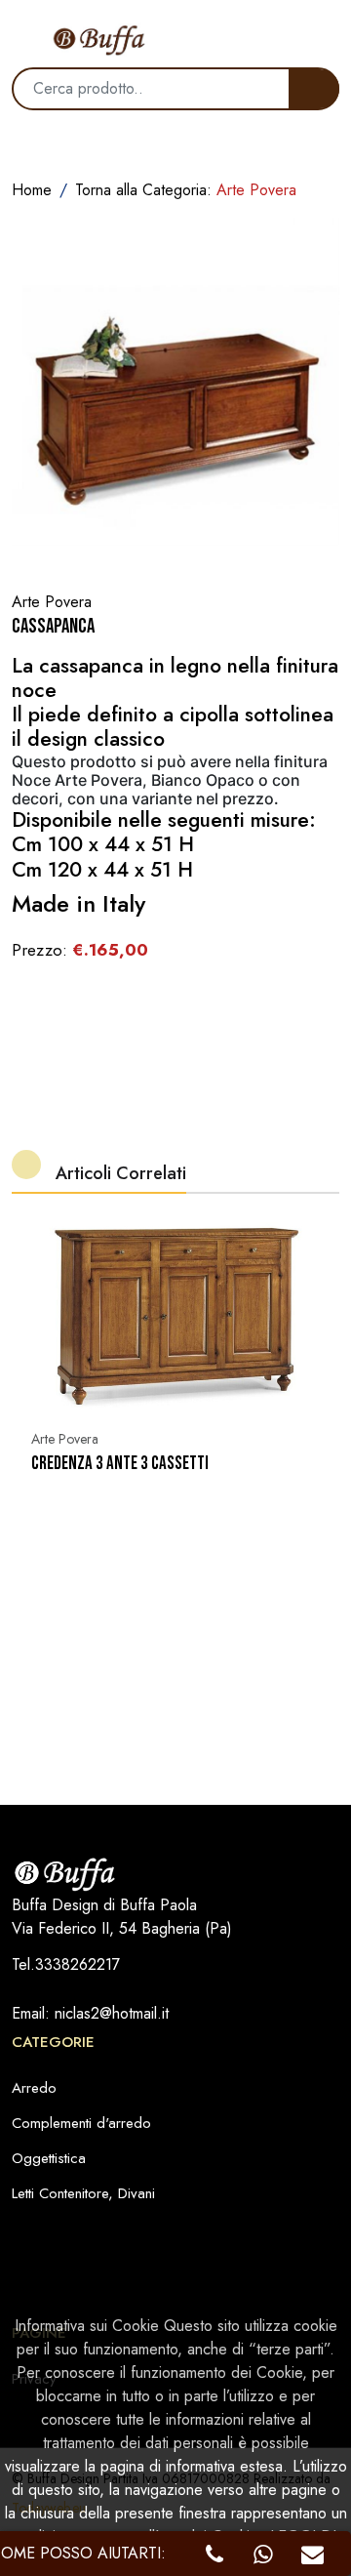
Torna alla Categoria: (186, 190)
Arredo (34, 2088)
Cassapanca (53, 626)
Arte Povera (65, 1439)
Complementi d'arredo (81, 2123)
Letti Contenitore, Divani (83, 2193)
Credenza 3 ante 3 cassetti (120, 1464)
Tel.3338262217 (66, 1964)
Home (32, 190)
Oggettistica (49, 2158)
